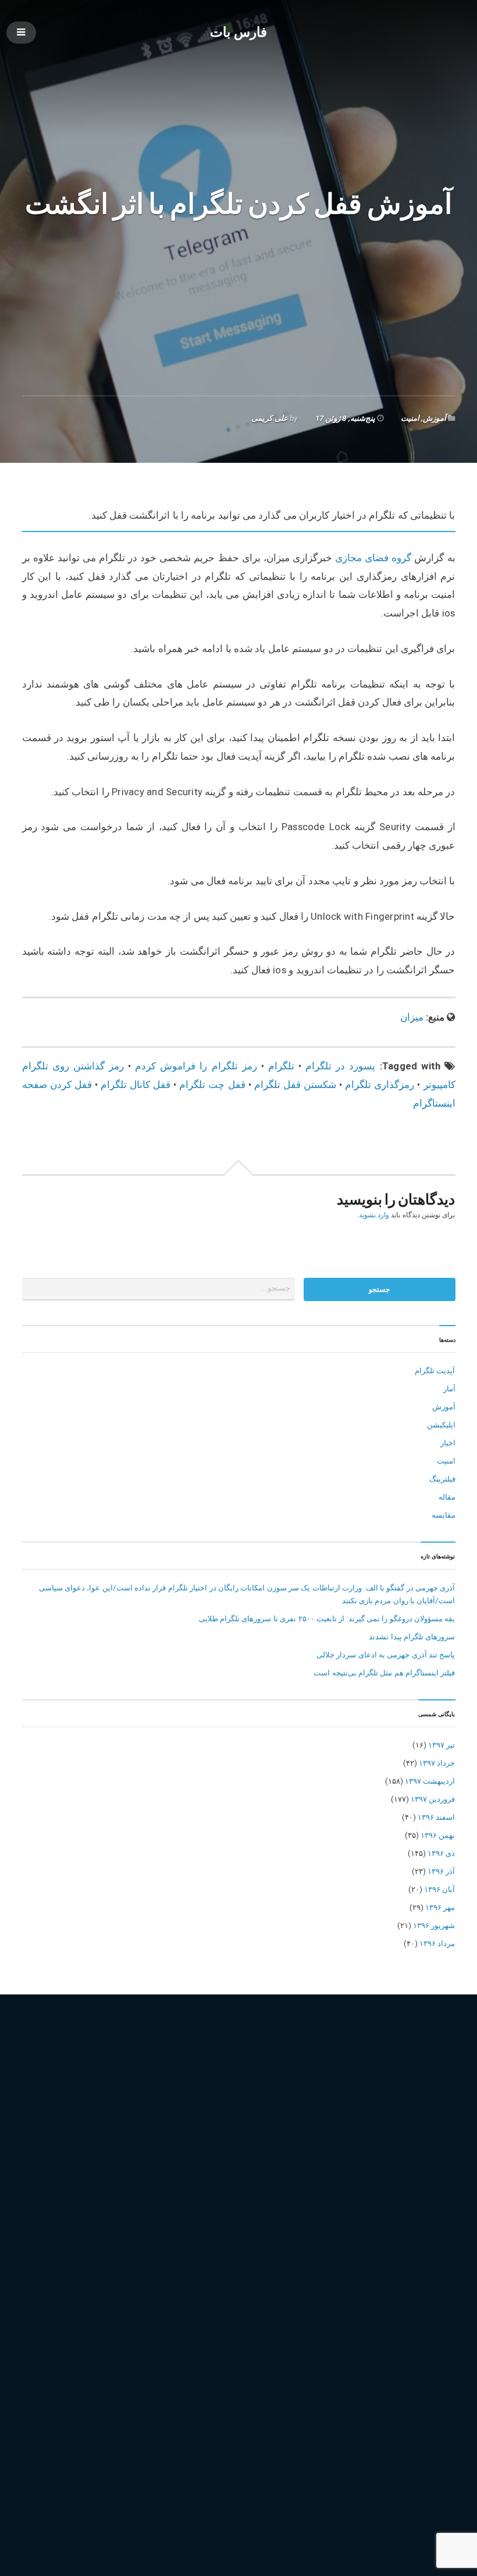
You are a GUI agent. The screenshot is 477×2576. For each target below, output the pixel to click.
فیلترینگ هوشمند (254, 2154)
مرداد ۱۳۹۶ (437, 1943)
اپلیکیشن (441, 1425)
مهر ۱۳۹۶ (440, 1907)
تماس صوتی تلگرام (264, 2120)
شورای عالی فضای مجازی (256, 2137)
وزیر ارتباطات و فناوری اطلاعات (76, 2187)
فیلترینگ (442, 1479)
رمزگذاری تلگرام (380, 1085)
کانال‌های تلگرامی (176, 2204)
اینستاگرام (307, 2104)
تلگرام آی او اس (387, 2104)
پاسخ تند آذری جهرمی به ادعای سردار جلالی (386, 1655)
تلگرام (281, 1066)
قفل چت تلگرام (212, 1085)
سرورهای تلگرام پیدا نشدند (412, 1637)
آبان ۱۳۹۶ (439, 1889)
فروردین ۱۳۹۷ (433, 1799)
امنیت (410, 418)
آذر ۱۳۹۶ (441, 1871)
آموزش (435, 418)
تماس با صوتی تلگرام (113, 2120)
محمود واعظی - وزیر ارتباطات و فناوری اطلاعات (157, 2171)
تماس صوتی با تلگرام (190, 2120)
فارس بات (239, 32)
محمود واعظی (49, 2171)
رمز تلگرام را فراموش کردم (196, 1066)
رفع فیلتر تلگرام (50, 2137)
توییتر (313, 2120)
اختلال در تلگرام (100, 2104)
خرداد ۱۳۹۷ (437, 1763)
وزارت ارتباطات (313, 2171)
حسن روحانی (352, 2120)
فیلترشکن (110, 2154)
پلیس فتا (195, 2187)
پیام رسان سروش (412, 2187)
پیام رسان (233, 2187)
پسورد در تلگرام (340, 1066)
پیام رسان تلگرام (285, 2187)
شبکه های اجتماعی (176, 2137)
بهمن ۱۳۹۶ (438, 1835)
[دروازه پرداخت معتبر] (239, 2501)
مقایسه (444, 1515)
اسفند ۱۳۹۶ (436, 1817)
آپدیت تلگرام (435, 1371)
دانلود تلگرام (402, 2120)
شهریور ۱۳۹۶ (434, 1925)
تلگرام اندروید (47, 2120)
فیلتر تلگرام (67, 2154)
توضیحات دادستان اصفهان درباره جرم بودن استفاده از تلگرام (358, 2389)
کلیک (221, 2204)
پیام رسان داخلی (348, 2187)
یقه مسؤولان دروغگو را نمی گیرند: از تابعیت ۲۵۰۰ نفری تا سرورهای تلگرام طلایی (327, 1619)
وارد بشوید (374, 1215)
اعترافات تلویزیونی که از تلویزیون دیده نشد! (385, 2407)
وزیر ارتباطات (369, 2171)
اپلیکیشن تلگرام (255, 2104)
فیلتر (33, 2154)
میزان (412, 1017)
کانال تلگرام (120, 2204)
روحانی (96, 2137)
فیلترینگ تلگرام (194, 2154)
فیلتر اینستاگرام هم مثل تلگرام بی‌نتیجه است (384, 1673)
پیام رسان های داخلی (59, 2204)
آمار (449, 1389)
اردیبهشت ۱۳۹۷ (430, 1781)
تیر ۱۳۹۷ (442, 1745)
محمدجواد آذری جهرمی (373, 2154)
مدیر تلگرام (261, 2171)
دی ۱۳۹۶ (441, 1853)
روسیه (126, 2137)
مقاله (447, 1497)
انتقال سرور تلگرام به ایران (178, 2104)
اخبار (448, 1443)
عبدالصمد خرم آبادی (338, 2137)
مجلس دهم (309, 2154)
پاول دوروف (154, 2187)
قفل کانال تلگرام (136, 1085)
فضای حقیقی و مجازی (414, 2137)
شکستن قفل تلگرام (295, 1085)
